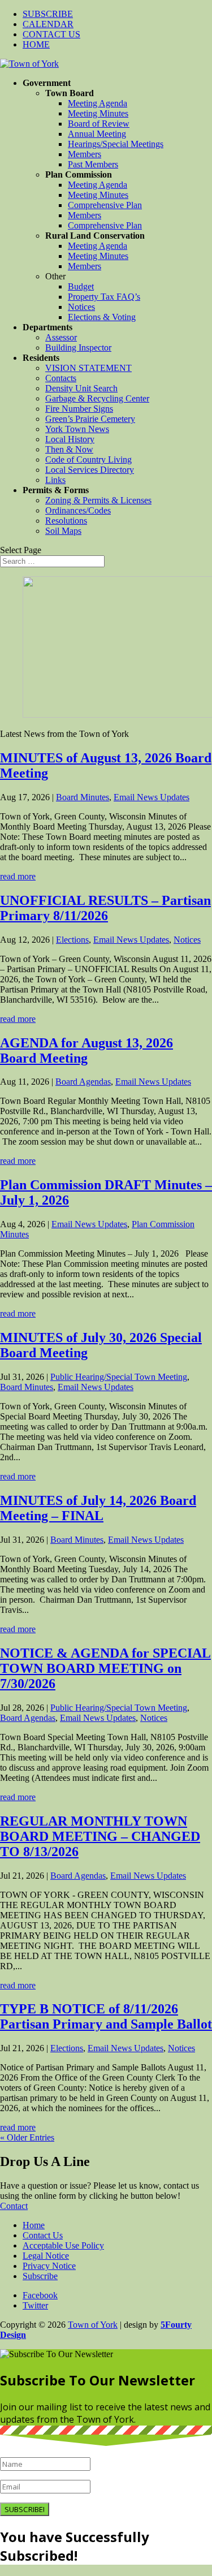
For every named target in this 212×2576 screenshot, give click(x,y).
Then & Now (69, 449)
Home (34, 2225)
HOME (36, 44)
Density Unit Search (81, 388)
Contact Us (43, 2235)
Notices (81, 307)
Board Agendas (83, 1082)
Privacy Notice (49, 2266)
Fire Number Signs (79, 409)
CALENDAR (48, 24)
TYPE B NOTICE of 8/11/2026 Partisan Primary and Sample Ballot (106, 2016)
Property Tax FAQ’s (104, 297)
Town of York (93, 2325)
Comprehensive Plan (105, 205)
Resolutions (66, 521)
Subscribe (40, 2276)
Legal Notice (46, 2256)
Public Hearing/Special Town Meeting (119, 1377)
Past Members (93, 164)
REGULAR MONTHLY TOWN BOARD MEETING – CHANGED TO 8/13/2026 (100, 1836)
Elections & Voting (102, 317)
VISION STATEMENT (88, 368)
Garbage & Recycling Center (97, 398)
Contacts (61, 378)
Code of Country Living (88, 459)
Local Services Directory (90, 470)
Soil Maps (63, 531)
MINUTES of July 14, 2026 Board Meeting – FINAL (98, 1508)
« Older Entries (27, 2137)
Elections (72, 940)
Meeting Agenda (98, 103)
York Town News (77, 429)
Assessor (61, 337)
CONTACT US (51, 34)
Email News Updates (152, 797)
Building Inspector (78, 348)
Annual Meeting (97, 134)
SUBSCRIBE (48, 14)
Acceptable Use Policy (63, 2245)
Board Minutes (83, 797)
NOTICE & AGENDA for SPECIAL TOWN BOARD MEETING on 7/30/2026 (105, 1668)
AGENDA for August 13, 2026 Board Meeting (86, 1050)
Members (85, 154)
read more (18, 876)
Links (55, 480)
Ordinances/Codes (78, 510)
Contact (14, 2206)
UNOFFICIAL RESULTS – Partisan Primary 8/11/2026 (105, 908)
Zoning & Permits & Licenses (98, 500)
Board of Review (99, 124)
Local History (70, 439)
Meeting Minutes (98, 113)
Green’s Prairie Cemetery (90, 419)
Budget (81, 286)
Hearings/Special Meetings (116, 144)
